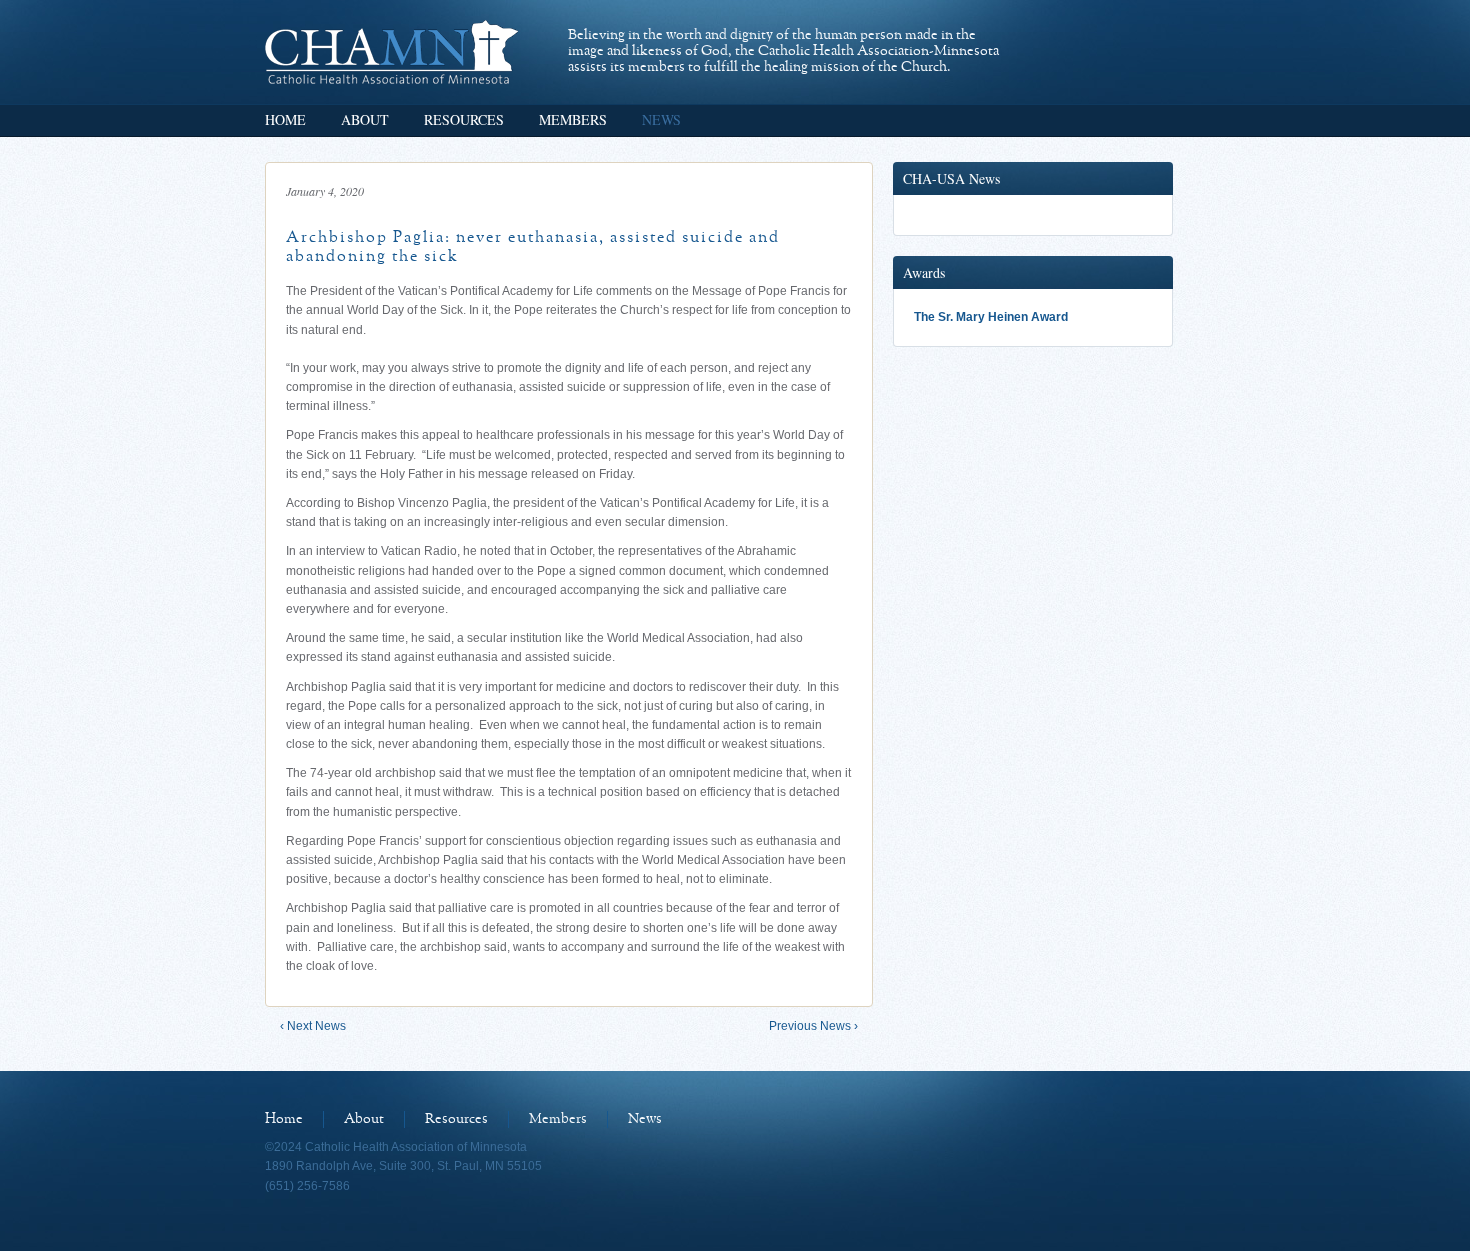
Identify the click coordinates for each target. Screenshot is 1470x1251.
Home (285, 119)
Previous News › (813, 1026)
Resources (464, 119)
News (661, 119)
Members (573, 119)
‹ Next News (313, 1026)
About (365, 119)
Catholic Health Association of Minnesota (391, 52)
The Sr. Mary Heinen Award (991, 317)
